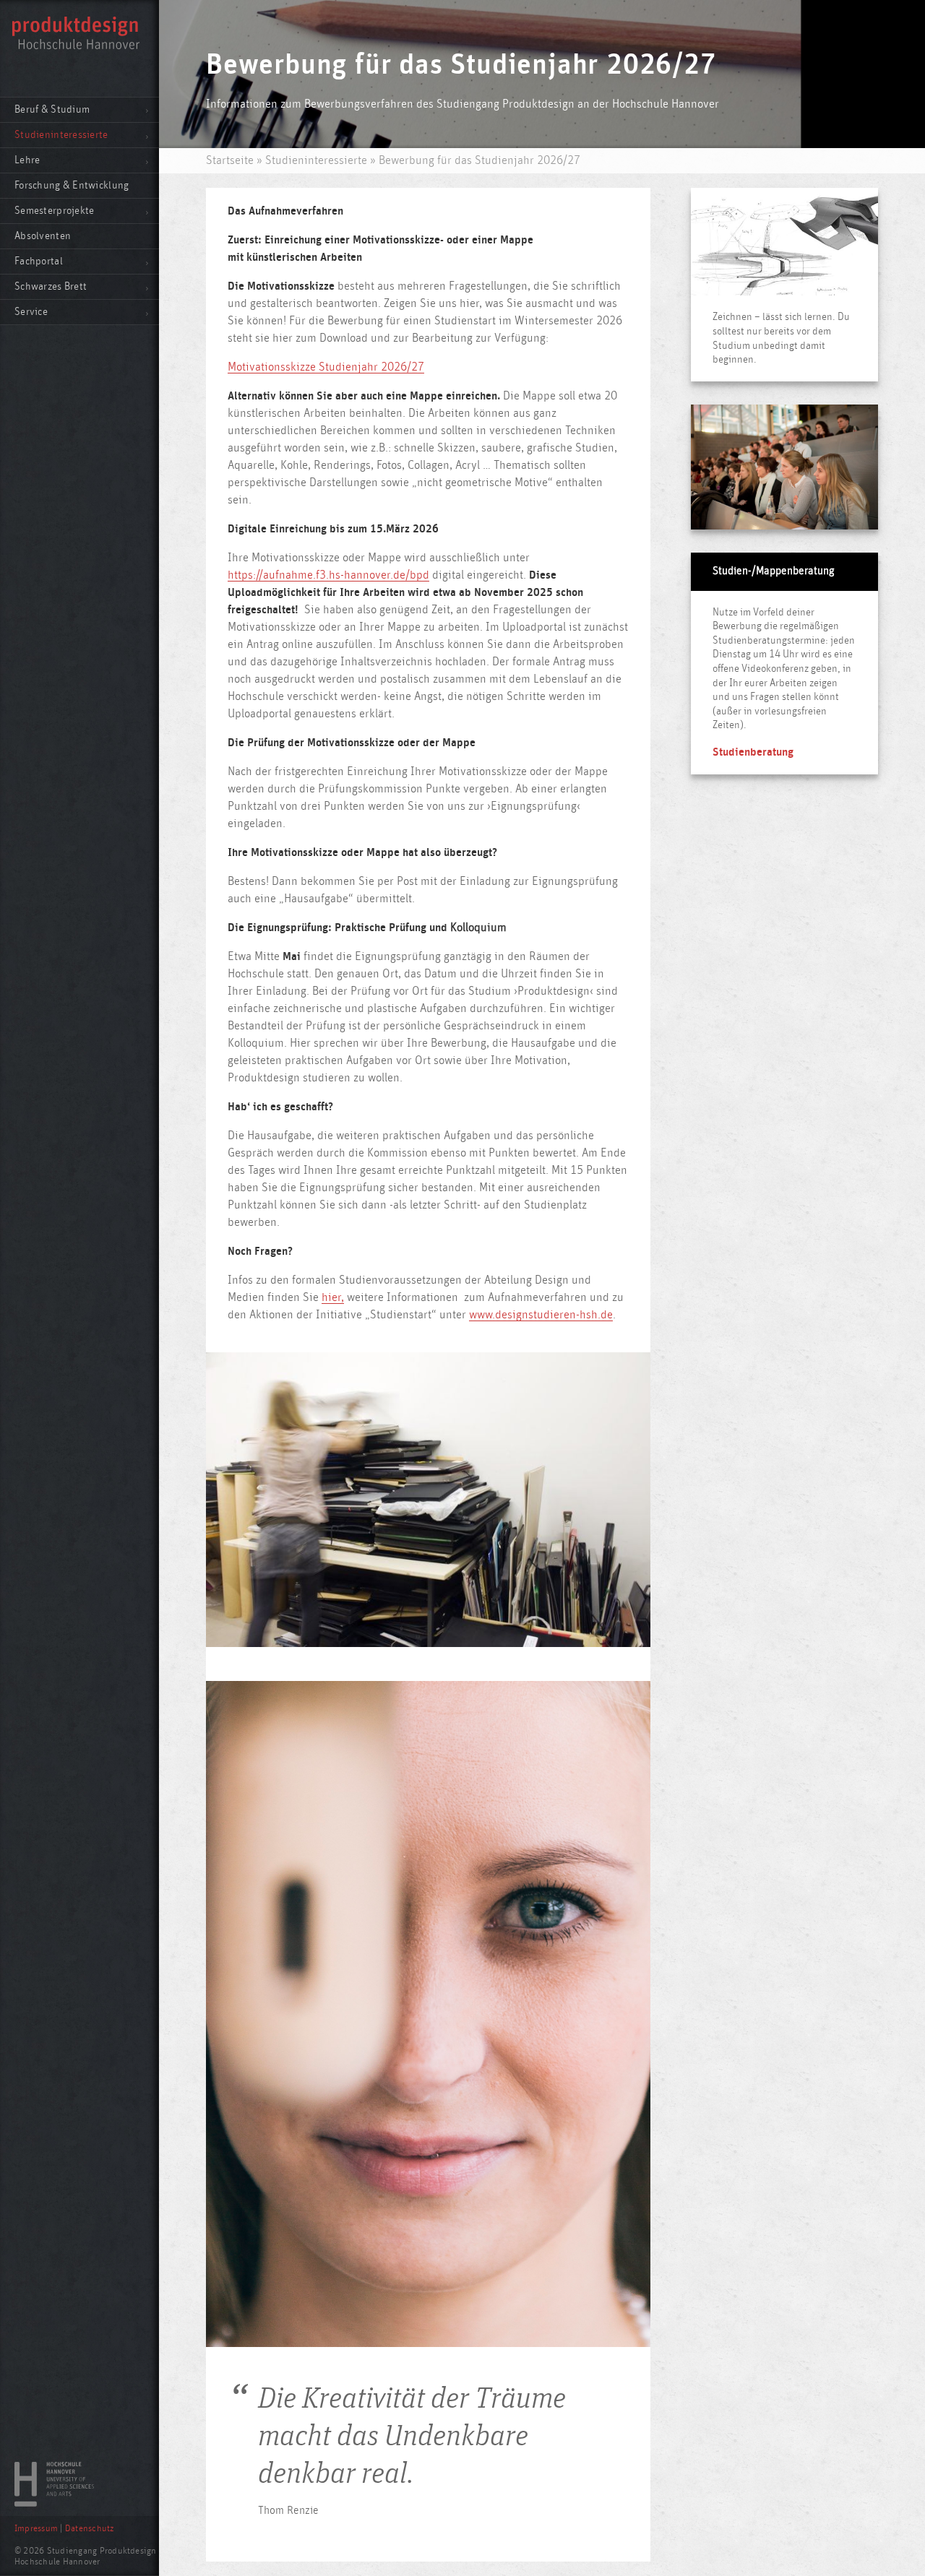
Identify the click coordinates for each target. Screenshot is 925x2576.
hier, (333, 1297)
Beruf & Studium (52, 109)
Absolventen (43, 236)
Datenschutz (90, 2529)
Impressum (36, 2529)
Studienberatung (753, 752)
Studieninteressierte (61, 135)
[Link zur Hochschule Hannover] (54, 2503)
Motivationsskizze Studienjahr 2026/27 (326, 367)
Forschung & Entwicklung (72, 185)
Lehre (27, 160)
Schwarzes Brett (51, 286)
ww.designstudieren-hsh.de (545, 1315)
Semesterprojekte (54, 211)
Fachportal (39, 261)
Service (31, 312)
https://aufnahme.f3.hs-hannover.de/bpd (328, 575)
